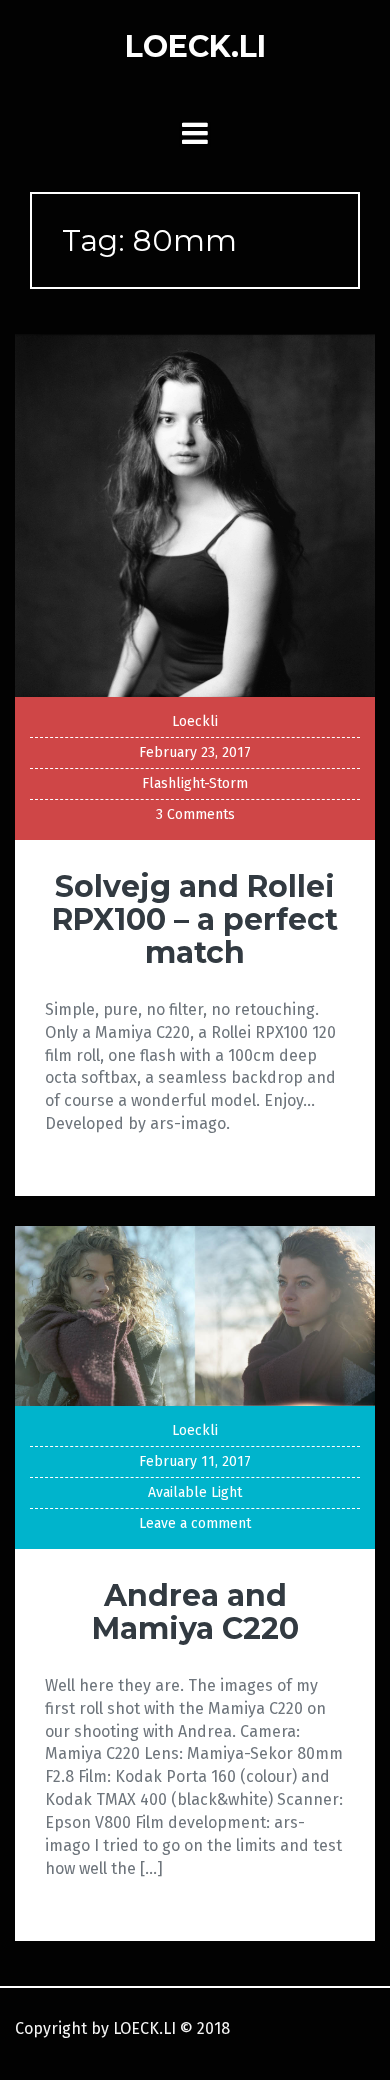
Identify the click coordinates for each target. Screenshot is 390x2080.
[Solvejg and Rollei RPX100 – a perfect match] (195, 514)
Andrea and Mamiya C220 (195, 1612)
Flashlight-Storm (195, 783)
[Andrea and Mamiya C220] (195, 1314)
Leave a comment (195, 1523)
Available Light (195, 1492)
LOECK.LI (195, 46)
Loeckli (195, 721)
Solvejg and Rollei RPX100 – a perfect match (195, 919)
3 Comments (195, 814)
